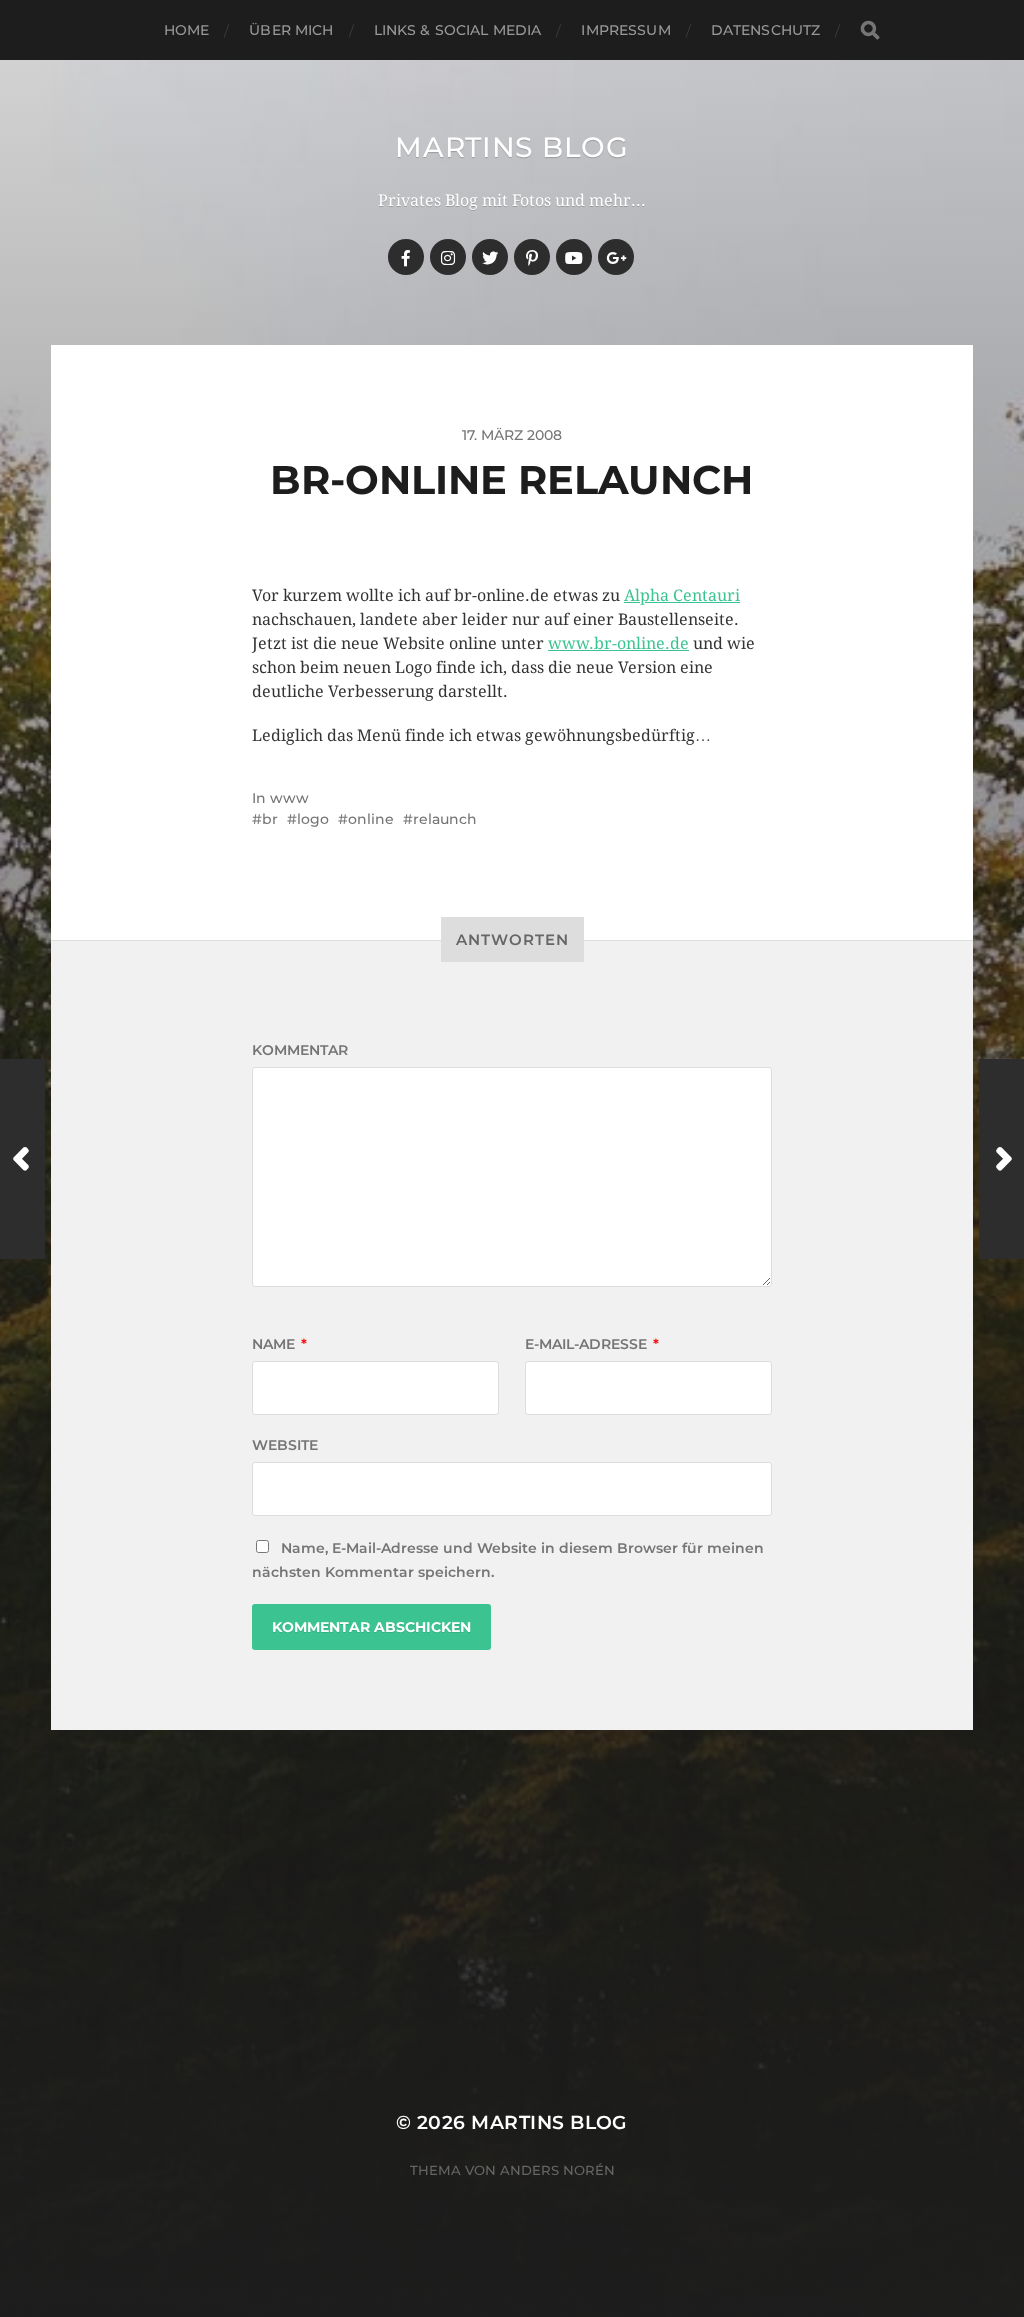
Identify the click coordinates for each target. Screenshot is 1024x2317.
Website (285, 1445)
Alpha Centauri (682, 595)
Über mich (291, 30)
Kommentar (300, 1050)
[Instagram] (448, 257)
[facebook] (406, 257)
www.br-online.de (618, 643)
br (270, 819)
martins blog (511, 147)
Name (279, 1344)
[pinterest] (532, 257)
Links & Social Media (458, 30)
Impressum (625, 30)
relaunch (445, 819)
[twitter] (490, 257)
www (289, 798)
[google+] (616, 257)
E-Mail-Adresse (592, 1344)
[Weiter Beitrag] (1001, 1159)
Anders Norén (557, 2170)
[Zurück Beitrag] (22, 1159)
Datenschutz (766, 30)
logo (313, 819)
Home (187, 30)
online (371, 819)
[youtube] (574, 257)
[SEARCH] (870, 30)
